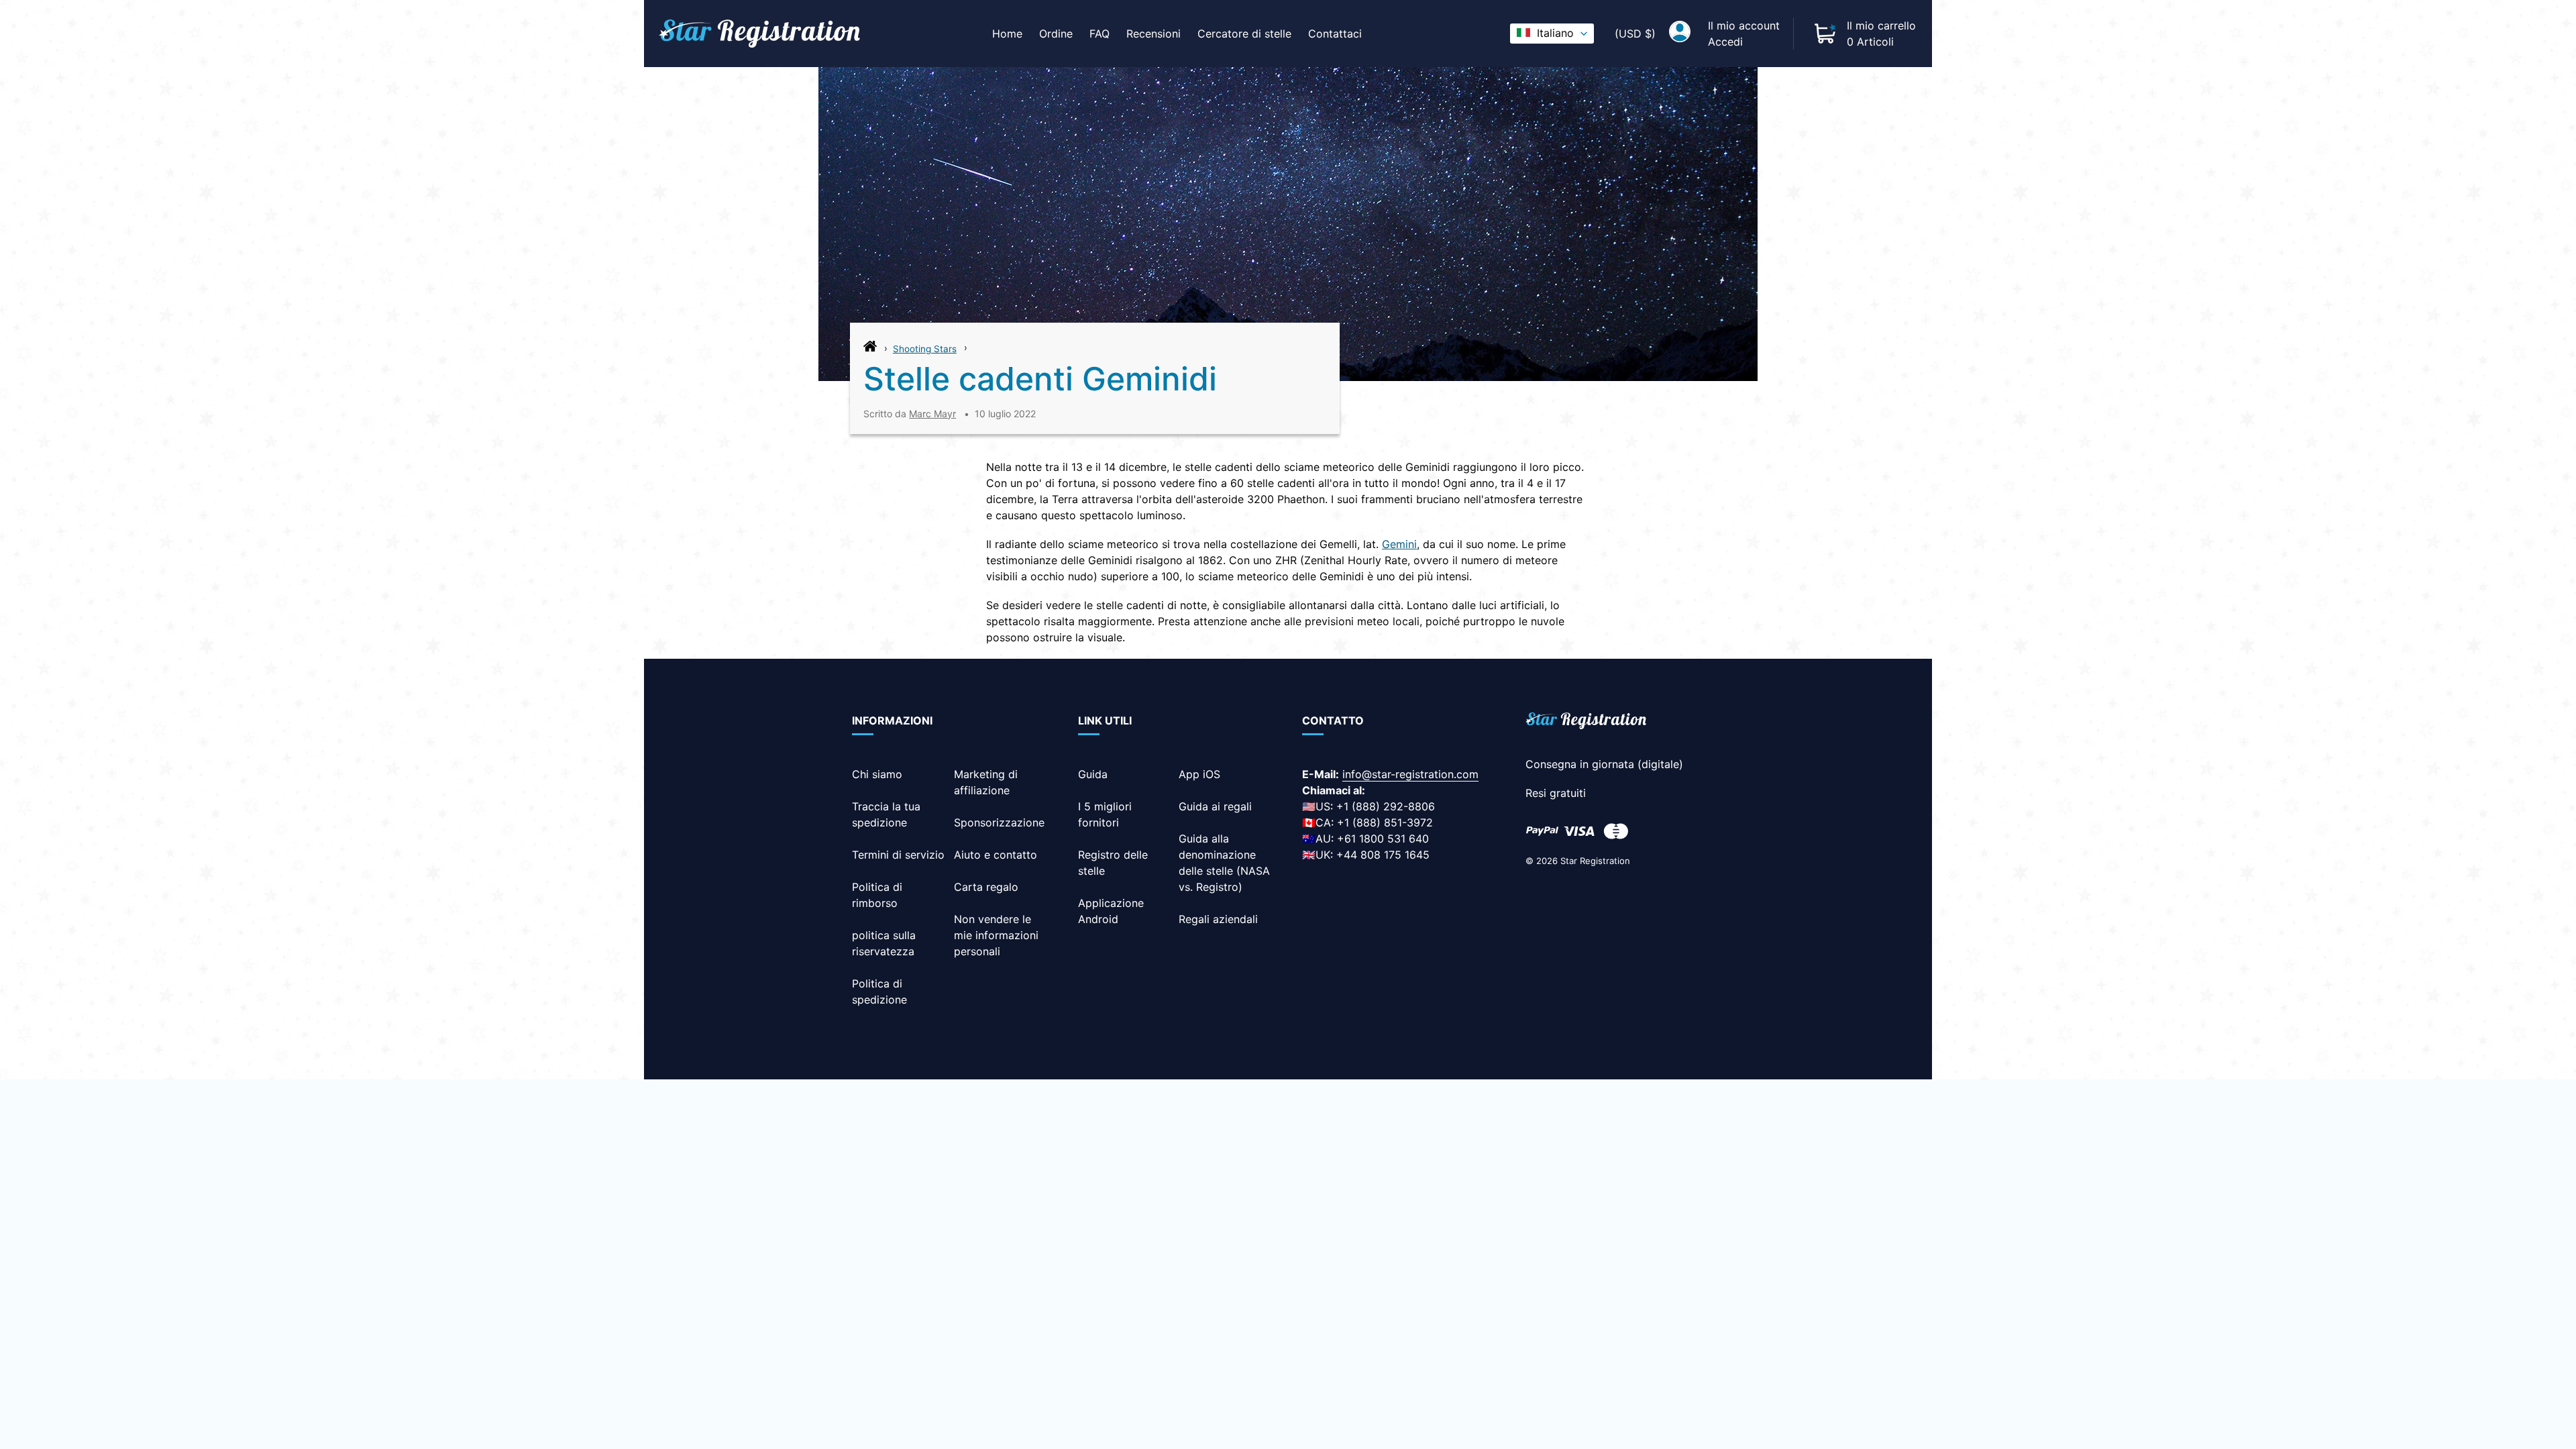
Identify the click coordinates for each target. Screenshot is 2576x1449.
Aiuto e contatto (996, 855)
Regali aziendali (1218, 919)
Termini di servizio (898, 855)
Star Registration (1595, 861)
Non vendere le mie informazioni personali (996, 935)
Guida (1093, 774)
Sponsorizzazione (999, 822)
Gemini (1399, 544)
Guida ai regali (1215, 806)
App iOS (1199, 774)
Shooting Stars (925, 349)
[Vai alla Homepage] (870, 350)
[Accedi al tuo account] (1680, 34)
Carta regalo (986, 887)
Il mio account (1744, 25)
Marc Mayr (932, 414)
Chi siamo (877, 774)
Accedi (1725, 42)
